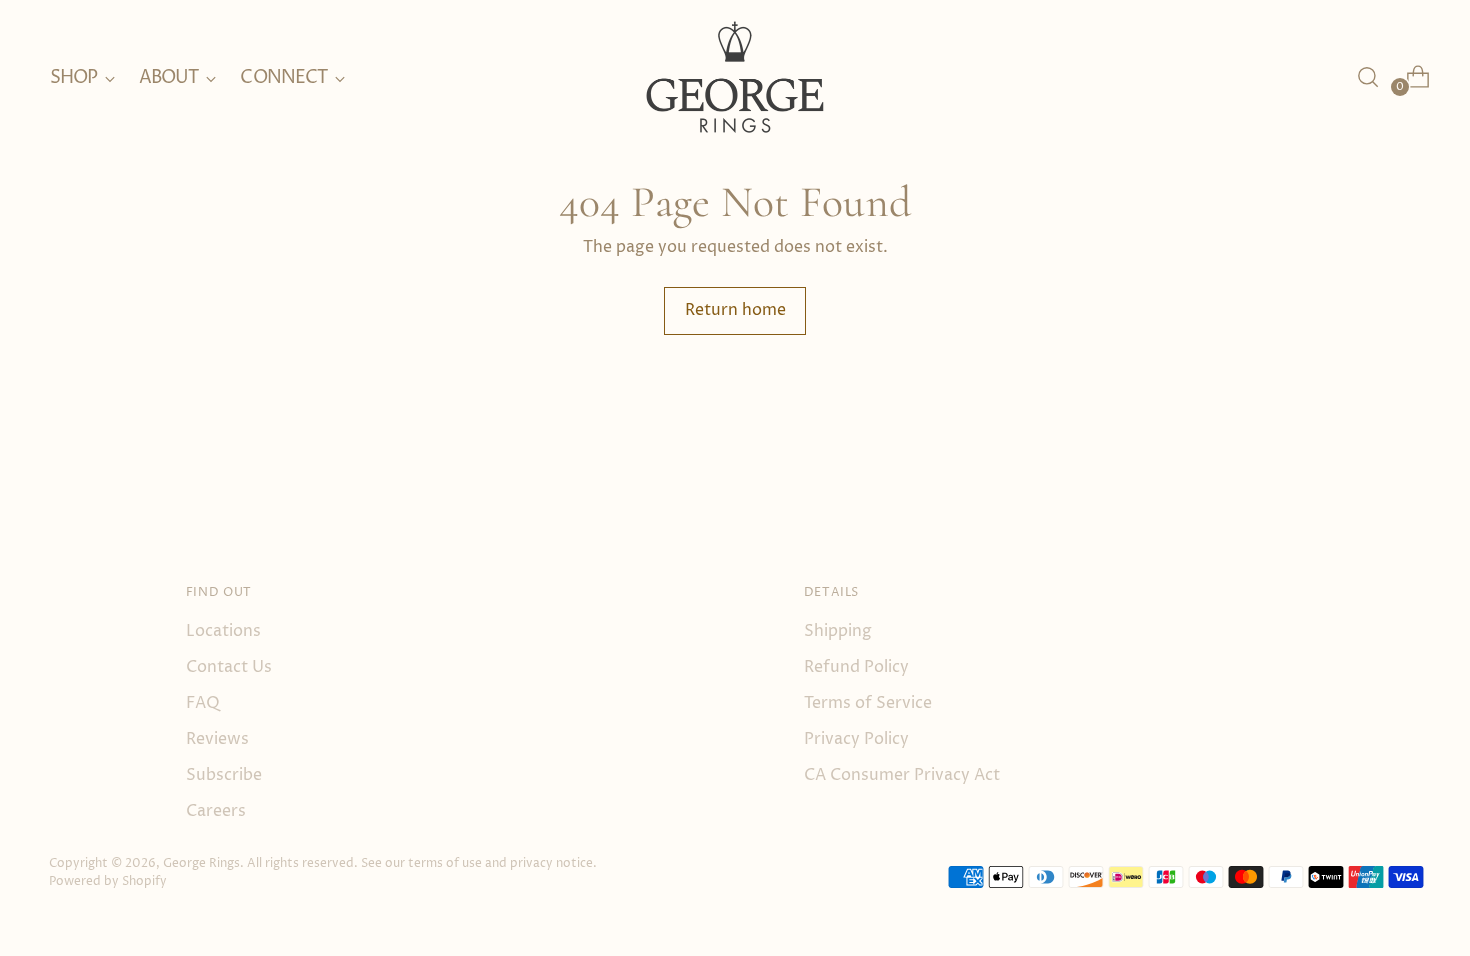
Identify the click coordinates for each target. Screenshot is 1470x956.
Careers (216, 811)
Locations (223, 631)
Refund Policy (856, 667)
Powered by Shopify (108, 881)
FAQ (203, 703)
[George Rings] (735, 77)
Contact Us (229, 667)
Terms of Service (868, 703)
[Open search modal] (1368, 77)
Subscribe (224, 775)
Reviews (217, 739)
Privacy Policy (856, 739)
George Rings (201, 863)
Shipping (838, 631)
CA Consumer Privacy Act (902, 775)
